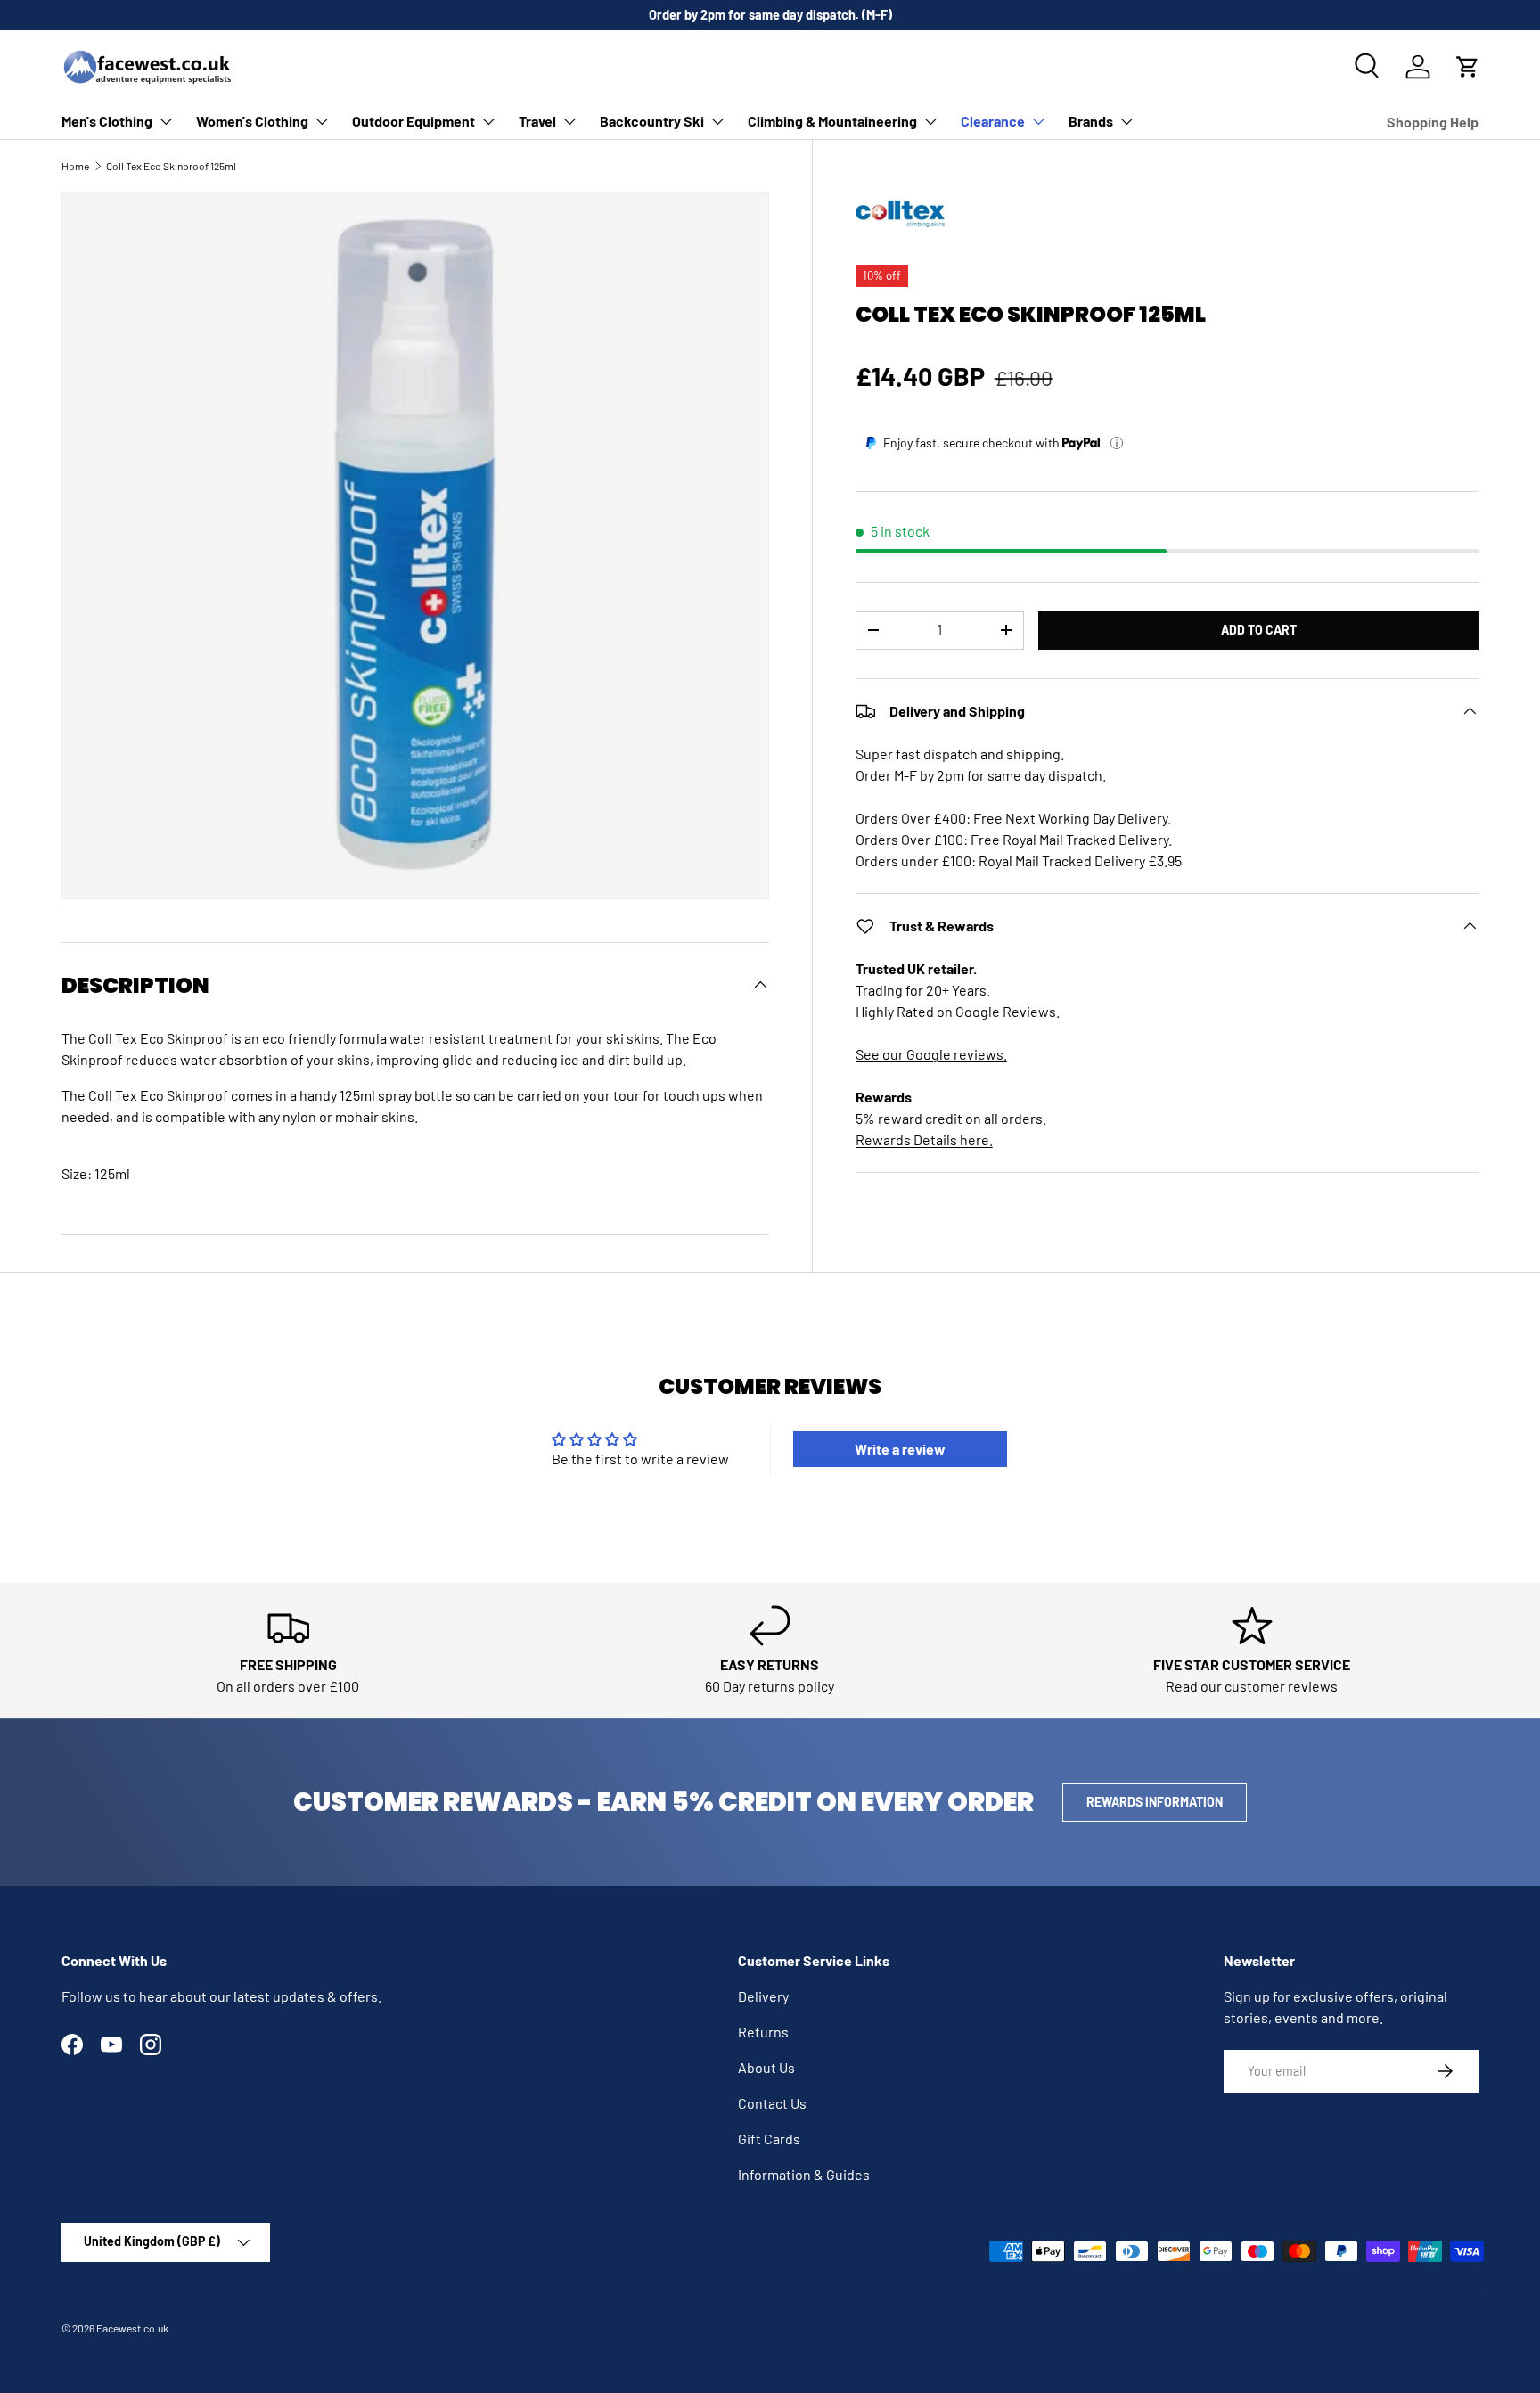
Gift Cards (769, 2139)
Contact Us (772, 2103)
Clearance (993, 121)
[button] (1468, 67)
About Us (766, 2067)
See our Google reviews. (931, 1054)
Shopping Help (1433, 122)
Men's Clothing (107, 121)
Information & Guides (804, 2174)
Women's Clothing (252, 121)
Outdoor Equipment (414, 121)
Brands (1091, 121)
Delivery (763, 1996)
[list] (415, 545)
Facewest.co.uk (132, 2328)
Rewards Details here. (924, 1139)
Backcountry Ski (652, 121)
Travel (537, 121)
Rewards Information (1155, 1802)
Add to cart (1259, 630)
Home (75, 166)
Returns (763, 2032)
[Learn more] (1117, 443)
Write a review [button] (900, 1449)
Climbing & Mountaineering (832, 121)
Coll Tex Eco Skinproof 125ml (171, 166)
